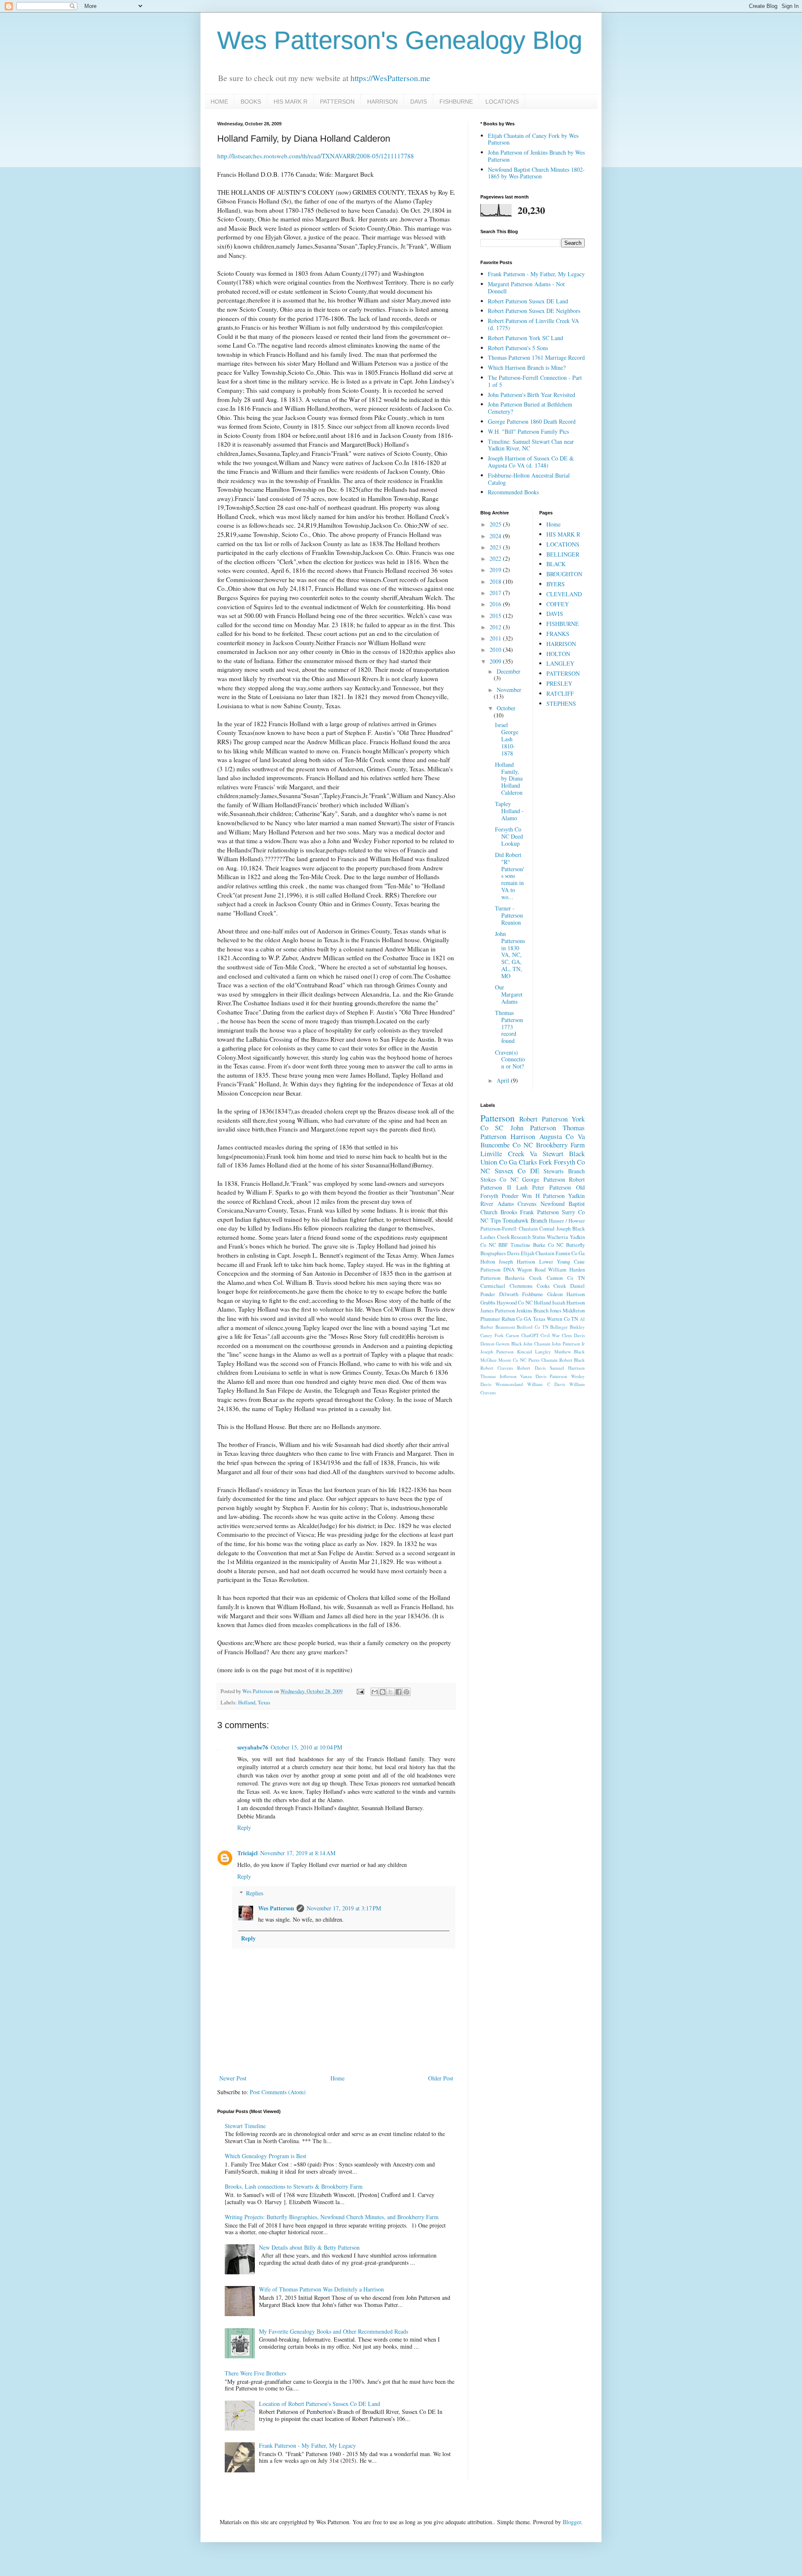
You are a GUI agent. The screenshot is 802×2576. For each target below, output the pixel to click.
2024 (496, 536)
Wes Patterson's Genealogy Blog (400, 40)
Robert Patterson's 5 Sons (518, 348)
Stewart (553, 1153)
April (504, 1080)
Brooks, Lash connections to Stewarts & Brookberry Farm (294, 2186)
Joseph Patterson (497, 1352)
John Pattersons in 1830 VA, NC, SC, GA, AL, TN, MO (510, 955)
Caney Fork (492, 1335)
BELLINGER (563, 554)
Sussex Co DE (517, 1171)
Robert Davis (531, 1368)
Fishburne (533, 1294)
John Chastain (537, 1344)
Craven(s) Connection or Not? (510, 1059)
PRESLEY (559, 683)
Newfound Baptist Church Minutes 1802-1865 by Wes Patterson (536, 173)
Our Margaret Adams (509, 994)
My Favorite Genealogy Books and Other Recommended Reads (334, 2331)
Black (577, 1153)
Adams (506, 1204)
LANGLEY (560, 663)
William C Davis (546, 1384)
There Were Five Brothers (255, 2373)
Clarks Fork (536, 1162)
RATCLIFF (560, 693)
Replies (255, 1893)
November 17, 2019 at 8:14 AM (298, 1853)
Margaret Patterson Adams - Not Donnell (526, 287)
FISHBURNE (456, 102)
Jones (556, 1311)
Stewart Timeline (245, 2126)
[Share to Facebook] (398, 1692)
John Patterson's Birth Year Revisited (532, 395)
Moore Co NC (512, 1360)
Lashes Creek (495, 1237)
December (509, 671)
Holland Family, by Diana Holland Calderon (509, 778)
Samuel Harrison (567, 1368)
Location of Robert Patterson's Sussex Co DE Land (320, 2404)
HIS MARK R (291, 102)
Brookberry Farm (560, 1145)
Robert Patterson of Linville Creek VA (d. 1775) (533, 324)
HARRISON (382, 102)
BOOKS (251, 102)
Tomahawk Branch (525, 1220)
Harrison (523, 1136)
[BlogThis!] (383, 1692)
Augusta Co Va (562, 1136)
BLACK (556, 564)
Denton (487, 1344)
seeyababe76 (253, 1747)
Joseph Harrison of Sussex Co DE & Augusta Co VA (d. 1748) (531, 462)
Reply (244, 1827)
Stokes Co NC (499, 1179)
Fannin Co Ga (570, 1253)
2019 (496, 570)
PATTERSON (337, 102)
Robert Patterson (543, 1119)
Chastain (528, 1229)
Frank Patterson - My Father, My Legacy (307, 2445)
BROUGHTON (564, 574)
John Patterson (533, 1128)
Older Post (441, 2078)
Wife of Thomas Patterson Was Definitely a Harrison (321, 2289)
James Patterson (498, 1311)
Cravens (527, 1204)
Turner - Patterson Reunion (509, 915)
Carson (513, 1335)
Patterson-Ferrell (499, 1229)
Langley (543, 1352)
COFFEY (558, 604)
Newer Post (233, 2078)
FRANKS (558, 634)
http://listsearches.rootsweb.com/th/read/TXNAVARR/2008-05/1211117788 (316, 156)
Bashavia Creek (523, 1278)
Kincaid (525, 1352)
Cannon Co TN (566, 1278)
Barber (487, 1327)
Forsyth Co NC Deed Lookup (509, 836)
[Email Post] (360, 1691)
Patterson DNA (497, 1270)
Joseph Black (571, 1229)
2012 (496, 627)
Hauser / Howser (567, 1221)
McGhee (489, 1360)
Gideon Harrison (566, 1294)
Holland (247, 1702)
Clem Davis (573, 1335)
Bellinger (559, 1327)
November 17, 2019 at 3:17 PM (344, 1908)
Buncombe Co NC (507, 1145)
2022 (496, 558)
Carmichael (493, 1286)
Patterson (497, 1118)
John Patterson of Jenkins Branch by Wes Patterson (536, 156)
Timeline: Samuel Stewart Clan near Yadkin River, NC (531, 445)
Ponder (510, 1196)
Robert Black (572, 1360)
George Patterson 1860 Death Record (532, 421)
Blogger (572, 2522)
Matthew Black (570, 1352)
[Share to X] (391, 1692)
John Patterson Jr (568, 1344)
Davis (513, 1253)
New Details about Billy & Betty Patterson (309, 2247)
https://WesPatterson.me (390, 78)
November (509, 690)
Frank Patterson (539, 1212)
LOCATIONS (502, 102)
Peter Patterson (552, 1187)
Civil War (550, 1335)
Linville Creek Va (509, 1153)
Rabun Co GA (516, 1319)
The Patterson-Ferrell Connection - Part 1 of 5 (535, 381)
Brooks (509, 1212)
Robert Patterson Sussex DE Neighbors (534, 311)
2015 (496, 616)
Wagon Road (531, 1270)
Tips (496, 1220)
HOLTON (558, 654)
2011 (496, 638)
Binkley (577, 1327)
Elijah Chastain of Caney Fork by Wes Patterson (533, 139)
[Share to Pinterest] (406, 1692)
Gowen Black (509, 1344)
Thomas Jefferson (499, 1376)
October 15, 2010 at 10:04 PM (306, 1747)
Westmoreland (509, 1384)
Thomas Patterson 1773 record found (509, 1027)
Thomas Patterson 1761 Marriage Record (536, 357)
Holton (488, 1262)
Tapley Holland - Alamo (509, 811)
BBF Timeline (514, 1245)
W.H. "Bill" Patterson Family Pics (528, 431)
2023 (496, 547)
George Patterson (543, 1179)
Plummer (490, 1319)
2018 (496, 581)
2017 (496, 593)
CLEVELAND (564, 594)
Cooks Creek (552, 1286)
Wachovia (557, 1237)
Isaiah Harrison (569, 1303)
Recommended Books (513, 492)
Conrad (547, 1229)
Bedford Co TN (532, 1327)
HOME (219, 102)
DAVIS (419, 102)
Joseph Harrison (517, 1262)
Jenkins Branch (532, 1311)
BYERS (556, 584)
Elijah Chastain (538, 1253)
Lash (522, 1187)
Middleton (574, 1311)
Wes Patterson (276, 1908)
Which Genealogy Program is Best (265, 2156)
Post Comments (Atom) (278, 2092)
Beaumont (505, 1327)
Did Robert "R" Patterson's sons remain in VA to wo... (510, 876)
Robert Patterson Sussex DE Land (528, 301)
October (506, 708)
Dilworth (509, 1294)
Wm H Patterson (543, 1196)
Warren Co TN (562, 1319)
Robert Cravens (497, 1368)
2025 (496, 524)
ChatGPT (530, 1335)
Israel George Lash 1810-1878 (507, 739)
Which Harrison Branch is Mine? (527, 367)
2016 (496, 604)
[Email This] (375, 1692)
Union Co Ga (499, 1162)
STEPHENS (561, 703)
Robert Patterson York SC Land (525, 338)
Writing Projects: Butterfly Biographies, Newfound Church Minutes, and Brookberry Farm (332, 2217)
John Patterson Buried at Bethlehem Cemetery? (530, 408)
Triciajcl (247, 1853)
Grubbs (488, 1303)
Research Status (528, 1237)
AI (582, 1319)
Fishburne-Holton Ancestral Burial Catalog (529, 479)
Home (338, 2078)
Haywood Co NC (514, 1303)
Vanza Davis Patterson (544, 1376)
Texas (264, 1702)
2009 (496, 661)
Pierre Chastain (543, 1360)
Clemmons (521, 1286)
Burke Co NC (548, 1245)
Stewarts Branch (564, 1171)
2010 (496, 650)
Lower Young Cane (562, 1262)
